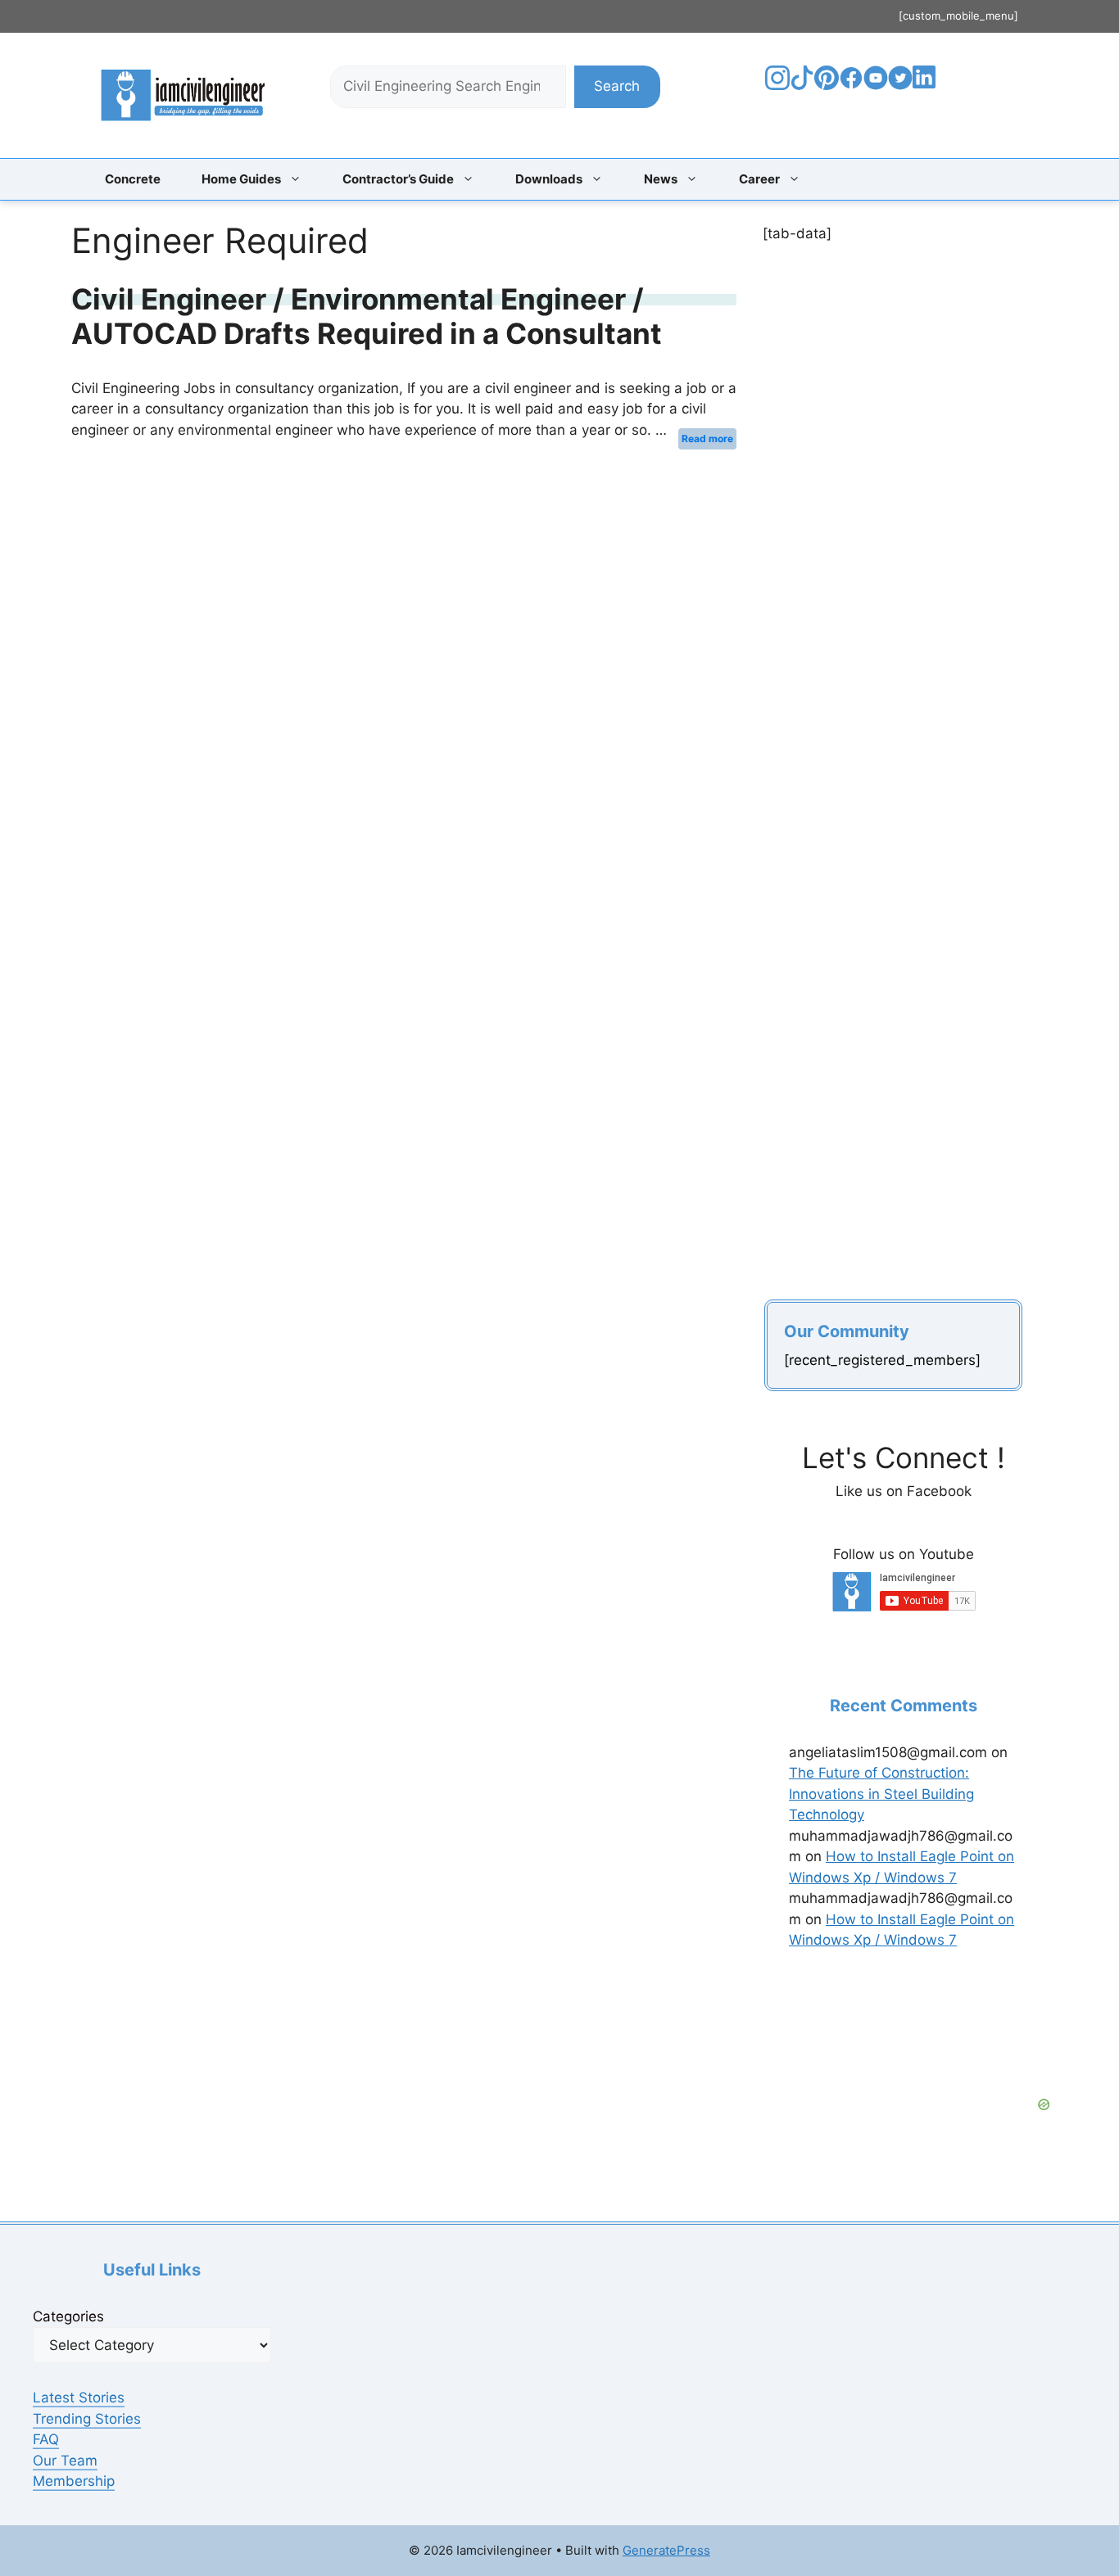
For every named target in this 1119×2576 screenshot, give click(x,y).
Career (759, 179)
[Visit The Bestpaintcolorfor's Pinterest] (827, 85)
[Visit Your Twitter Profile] (900, 85)
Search (617, 86)
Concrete (133, 179)
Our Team (65, 2461)
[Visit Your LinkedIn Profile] (927, 89)
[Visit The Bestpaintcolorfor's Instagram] (777, 85)
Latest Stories (79, 2397)
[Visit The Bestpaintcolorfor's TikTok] (802, 85)
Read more (707, 438)
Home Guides (241, 179)
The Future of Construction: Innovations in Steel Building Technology (881, 1794)
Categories (68, 2316)
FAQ (46, 2439)
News (661, 179)
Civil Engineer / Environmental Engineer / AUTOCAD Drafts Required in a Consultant (367, 316)
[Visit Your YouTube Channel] (876, 85)
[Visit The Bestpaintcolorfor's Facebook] (851, 85)
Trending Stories (87, 2419)
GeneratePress (666, 2550)
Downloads (549, 179)
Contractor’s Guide (398, 179)
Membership (74, 2481)
